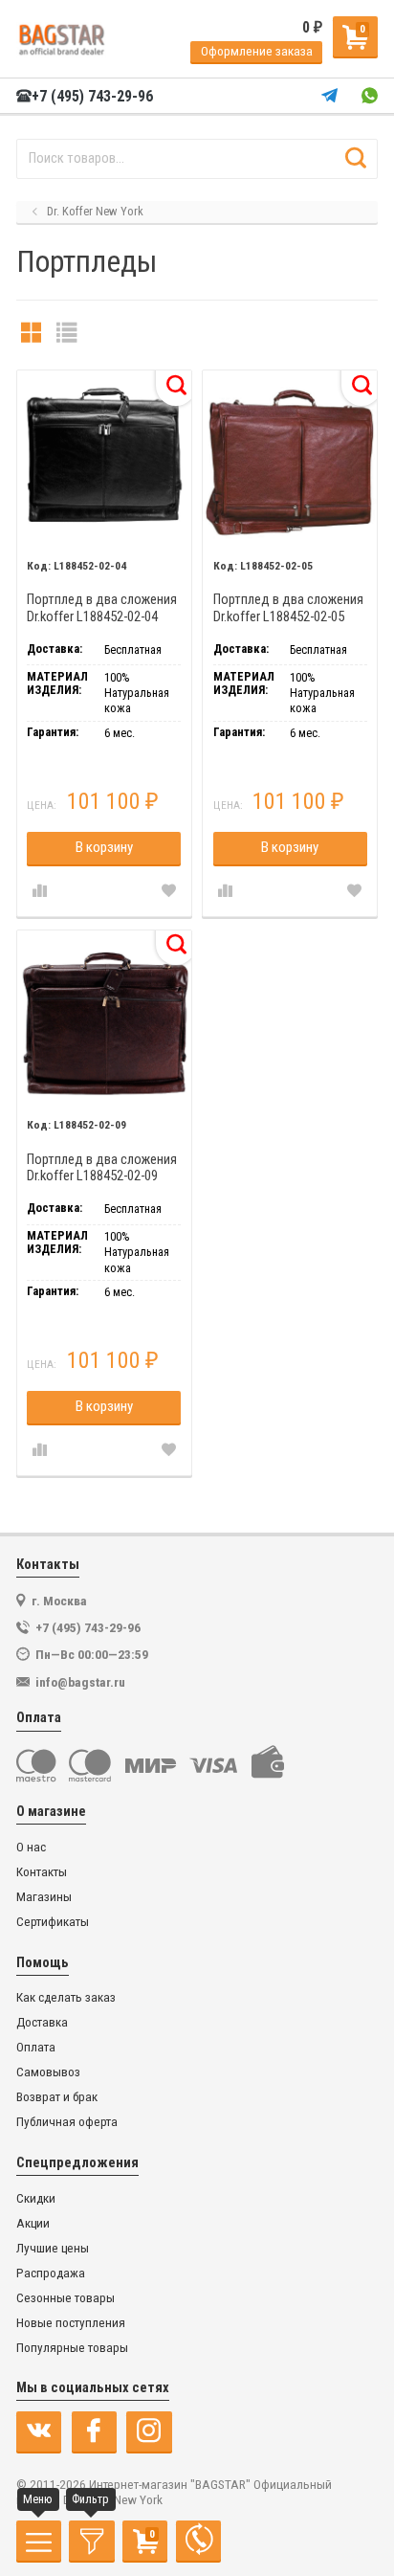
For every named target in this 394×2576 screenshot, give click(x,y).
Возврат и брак (57, 2097)
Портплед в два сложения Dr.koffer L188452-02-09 (102, 1168)
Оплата (36, 2047)
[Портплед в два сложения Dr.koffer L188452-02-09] (104, 1018)
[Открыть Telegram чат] (329, 96)
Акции (33, 2223)
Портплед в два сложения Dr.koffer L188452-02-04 (102, 608)
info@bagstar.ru (80, 1682)
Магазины (44, 1897)
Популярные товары (72, 2348)
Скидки (36, 2198)
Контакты (42, 1872)
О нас (31, 1847)
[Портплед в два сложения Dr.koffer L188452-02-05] (290, 458)
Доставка (42, 2022)
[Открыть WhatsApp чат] (370, 96)
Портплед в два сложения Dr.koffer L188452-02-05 (288, 608)
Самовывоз (48, 2072)
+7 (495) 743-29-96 (92, 97)
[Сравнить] (39, 892)
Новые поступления (71, 2323)
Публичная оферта (67, 2122)
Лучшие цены (53, 2248)
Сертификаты (53, 1922)
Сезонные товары (66, 2298)
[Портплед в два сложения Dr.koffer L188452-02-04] (104, 458)
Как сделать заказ (66, 1997)
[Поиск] (355, 159)
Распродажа (51, 2273)
